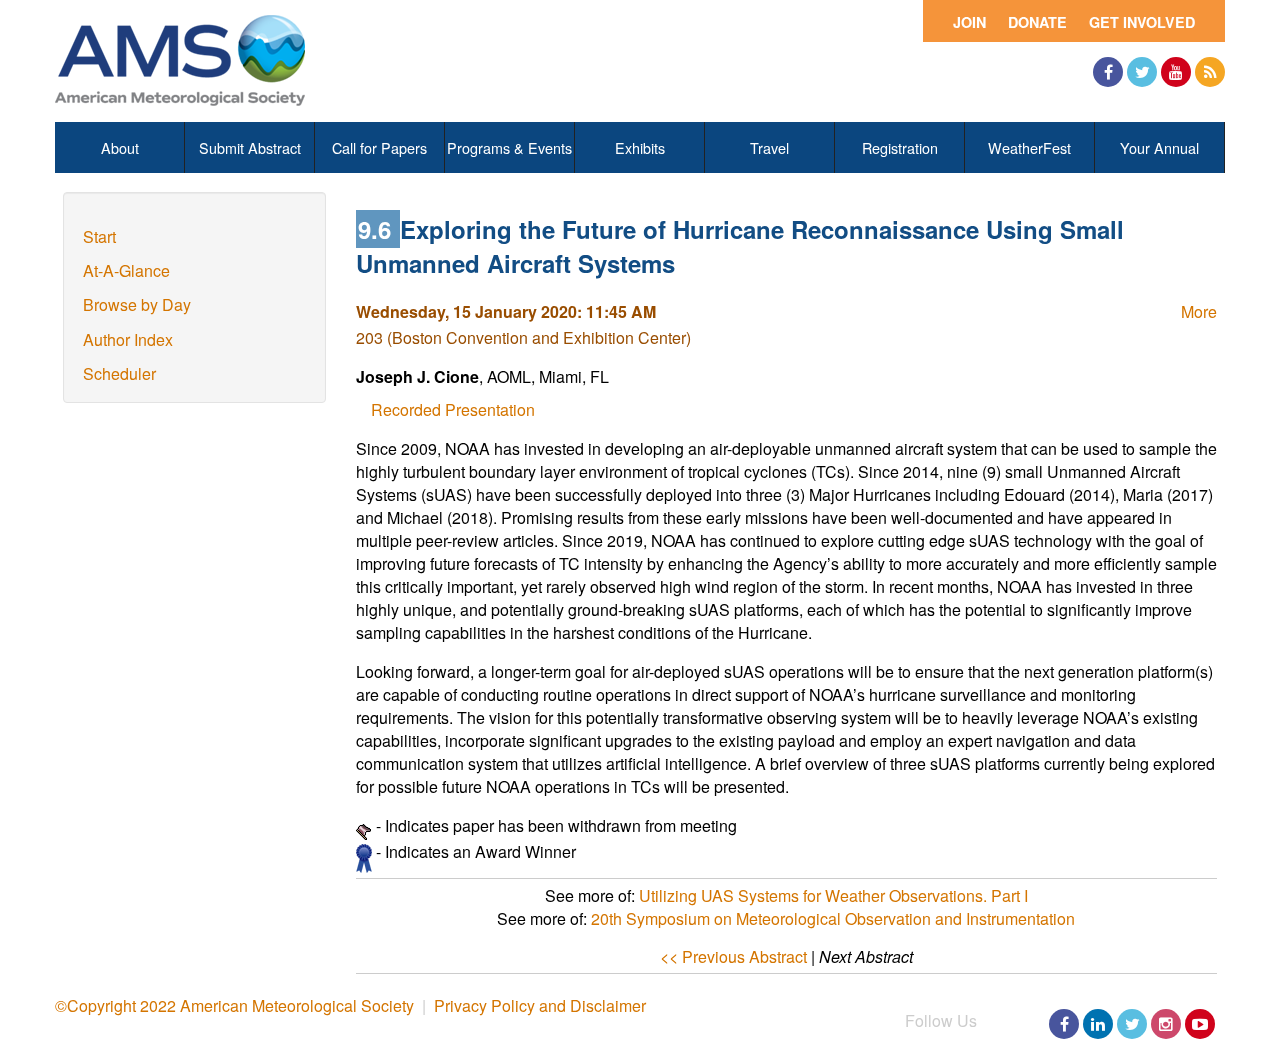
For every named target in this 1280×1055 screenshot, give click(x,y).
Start (99, 236)
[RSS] (1210, 72)
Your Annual (1159, 147)
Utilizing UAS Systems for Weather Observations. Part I (833, 895)
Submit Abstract (250, 147)
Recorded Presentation (453, 409)
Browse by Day (137, 304)
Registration (900, 147)
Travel (769, 147)
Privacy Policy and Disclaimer (540, 1005)
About (120, 147)
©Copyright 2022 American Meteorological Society (234, 1005)
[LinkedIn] (1098, 1024)
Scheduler (119, 373)
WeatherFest (1029, 147)
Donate (1037, 22)
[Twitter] (1142, 72)
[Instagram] (1166, 1024)
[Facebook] (1108, 72)
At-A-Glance (126, 270)
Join (969, 22)
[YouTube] (1176, 72)
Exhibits (640, 147)
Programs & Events (509, 147)
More (1199, 311)
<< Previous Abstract (733, 956)
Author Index (128, 339)
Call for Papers (379, 147)
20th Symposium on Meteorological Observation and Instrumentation (833, 918)
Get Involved (1142, 22)
